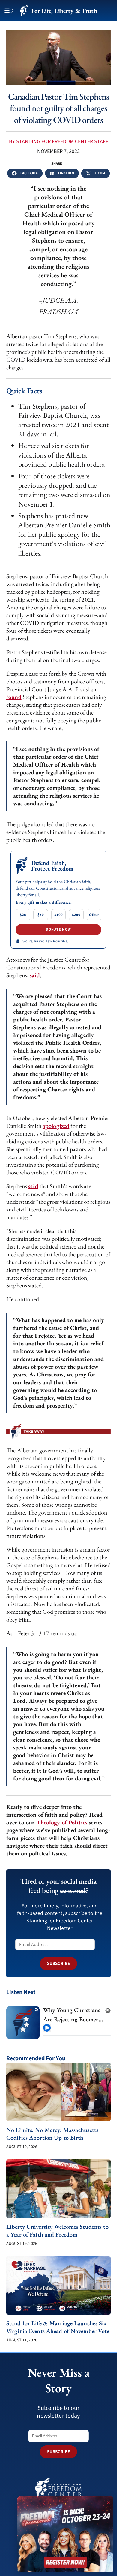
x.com (100, 173)
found (14, 697)
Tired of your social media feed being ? (59, 1886)
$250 (76, 915)
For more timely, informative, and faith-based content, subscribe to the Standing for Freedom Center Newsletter (60, 1917)
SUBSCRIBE (58, 1964)
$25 (23, 915)
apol (48, 1126)
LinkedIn (66, 173)
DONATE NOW (58, 930)
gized (63, 1126)
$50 (41, 915)
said (35, 975)
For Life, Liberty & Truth (64, 11)
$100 (58, 915)
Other (94, 915)
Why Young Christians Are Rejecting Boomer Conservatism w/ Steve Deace (72, 2015)
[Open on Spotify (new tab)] (108, 2009)
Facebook (29, 173)
